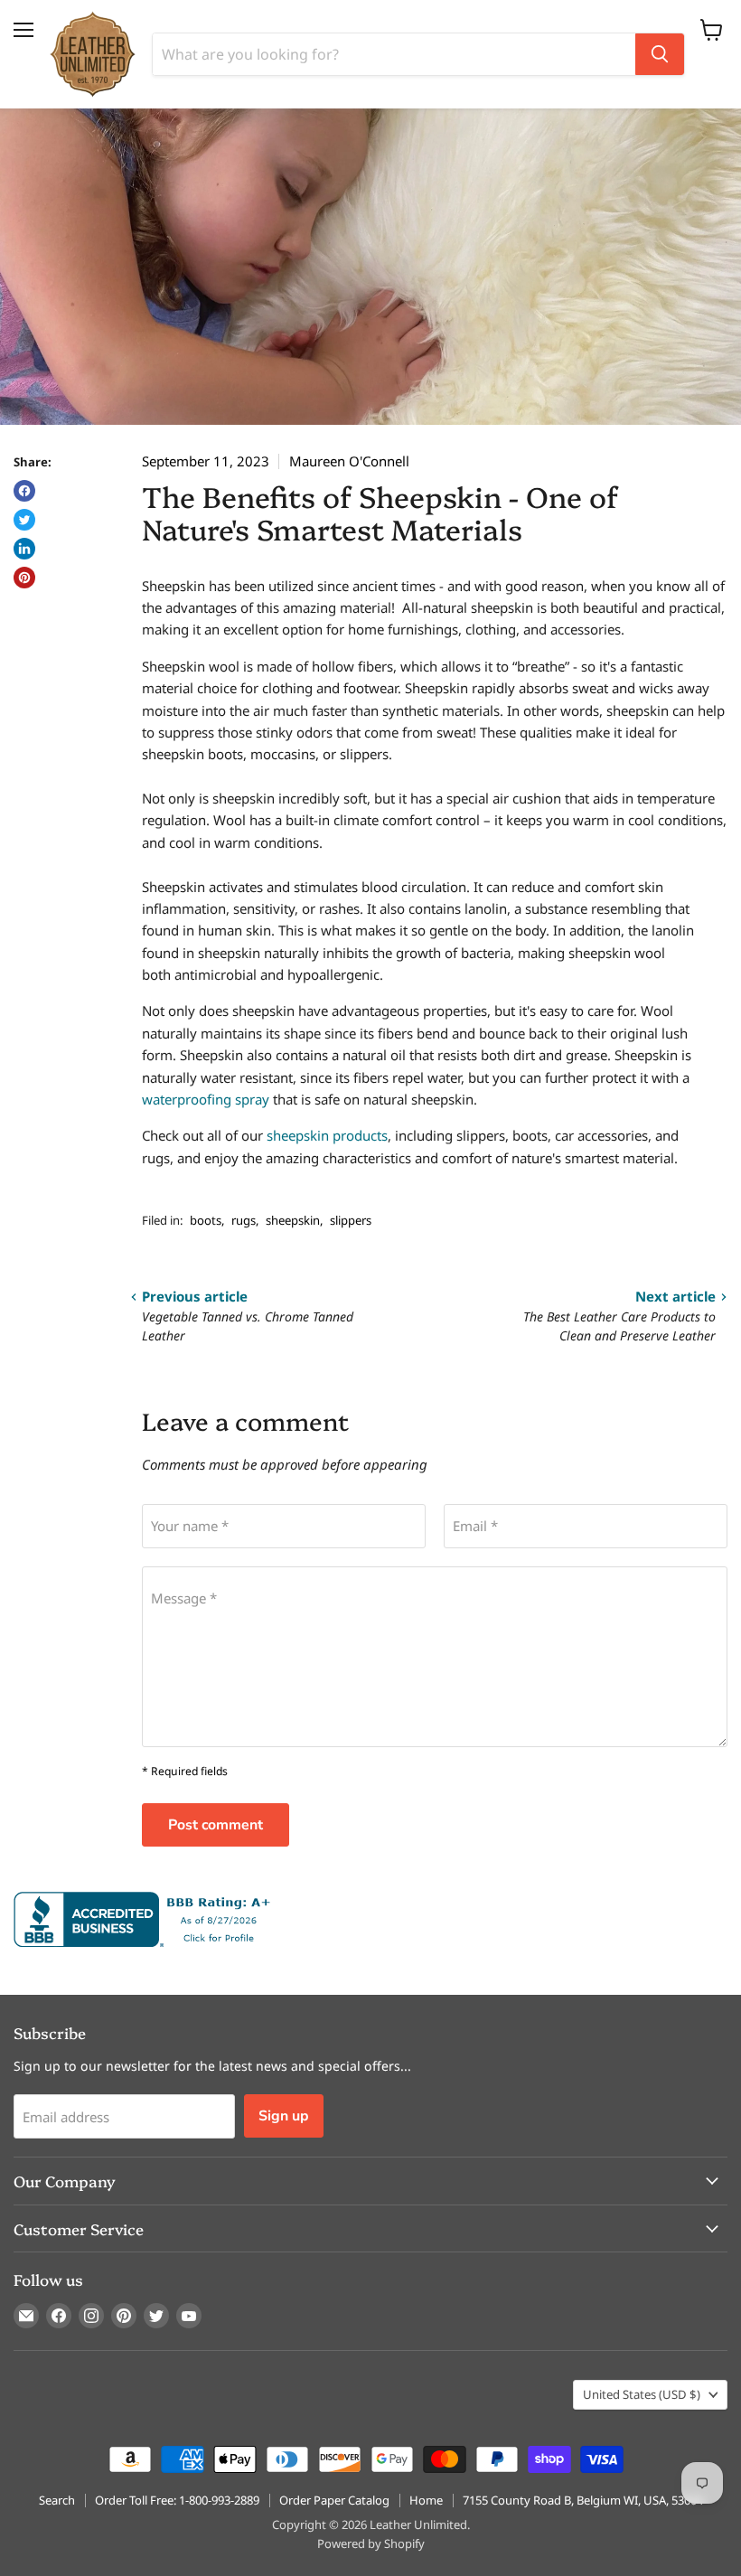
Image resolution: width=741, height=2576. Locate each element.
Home (426, 2500)
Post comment (216, 1825)
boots (206, 1220)
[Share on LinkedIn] (24, 549)
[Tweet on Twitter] (24, 520)
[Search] (660, 54)
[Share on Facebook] (24, 491)
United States (642, 2394)
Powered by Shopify (371, 2543)
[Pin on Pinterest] (24, 578)
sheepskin (293, 1220)
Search (57, 2500)
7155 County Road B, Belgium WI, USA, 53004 (583, 2500)
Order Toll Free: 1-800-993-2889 (177, 2500)
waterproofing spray (206, 1099)
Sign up (284, 2116)
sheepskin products (327, 1135)
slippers (351, 1220)
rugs (244, 1220)
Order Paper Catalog (334, 2500)
